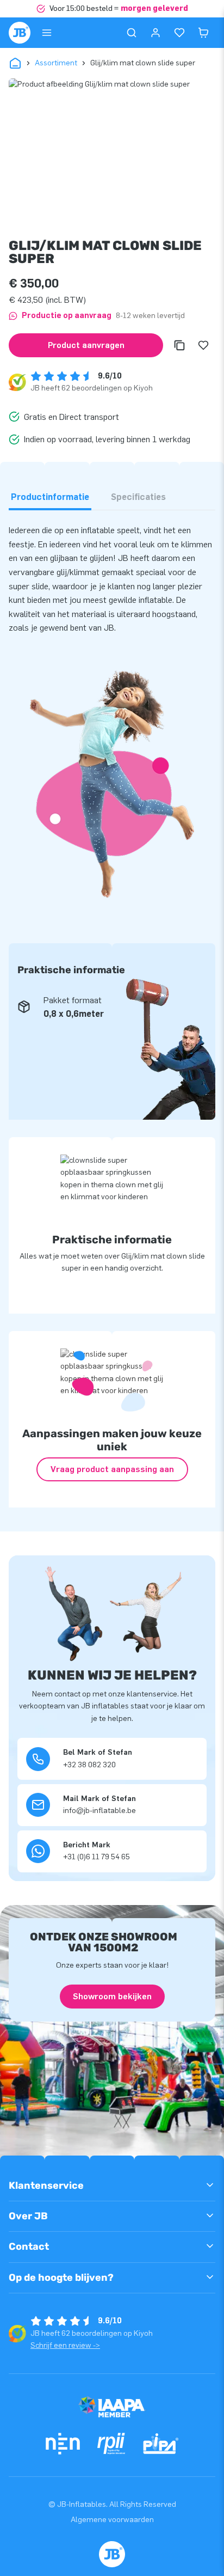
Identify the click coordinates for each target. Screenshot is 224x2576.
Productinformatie (50, 497)
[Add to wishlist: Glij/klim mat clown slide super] (203, 345)
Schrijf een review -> (65, 2345)
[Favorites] (179, 33)
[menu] (47, 33)
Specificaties (138, 497)
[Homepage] (20, 33)
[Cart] (203, 33)
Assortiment (56, 63)
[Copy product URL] (179, 345)
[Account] (155, 33)
